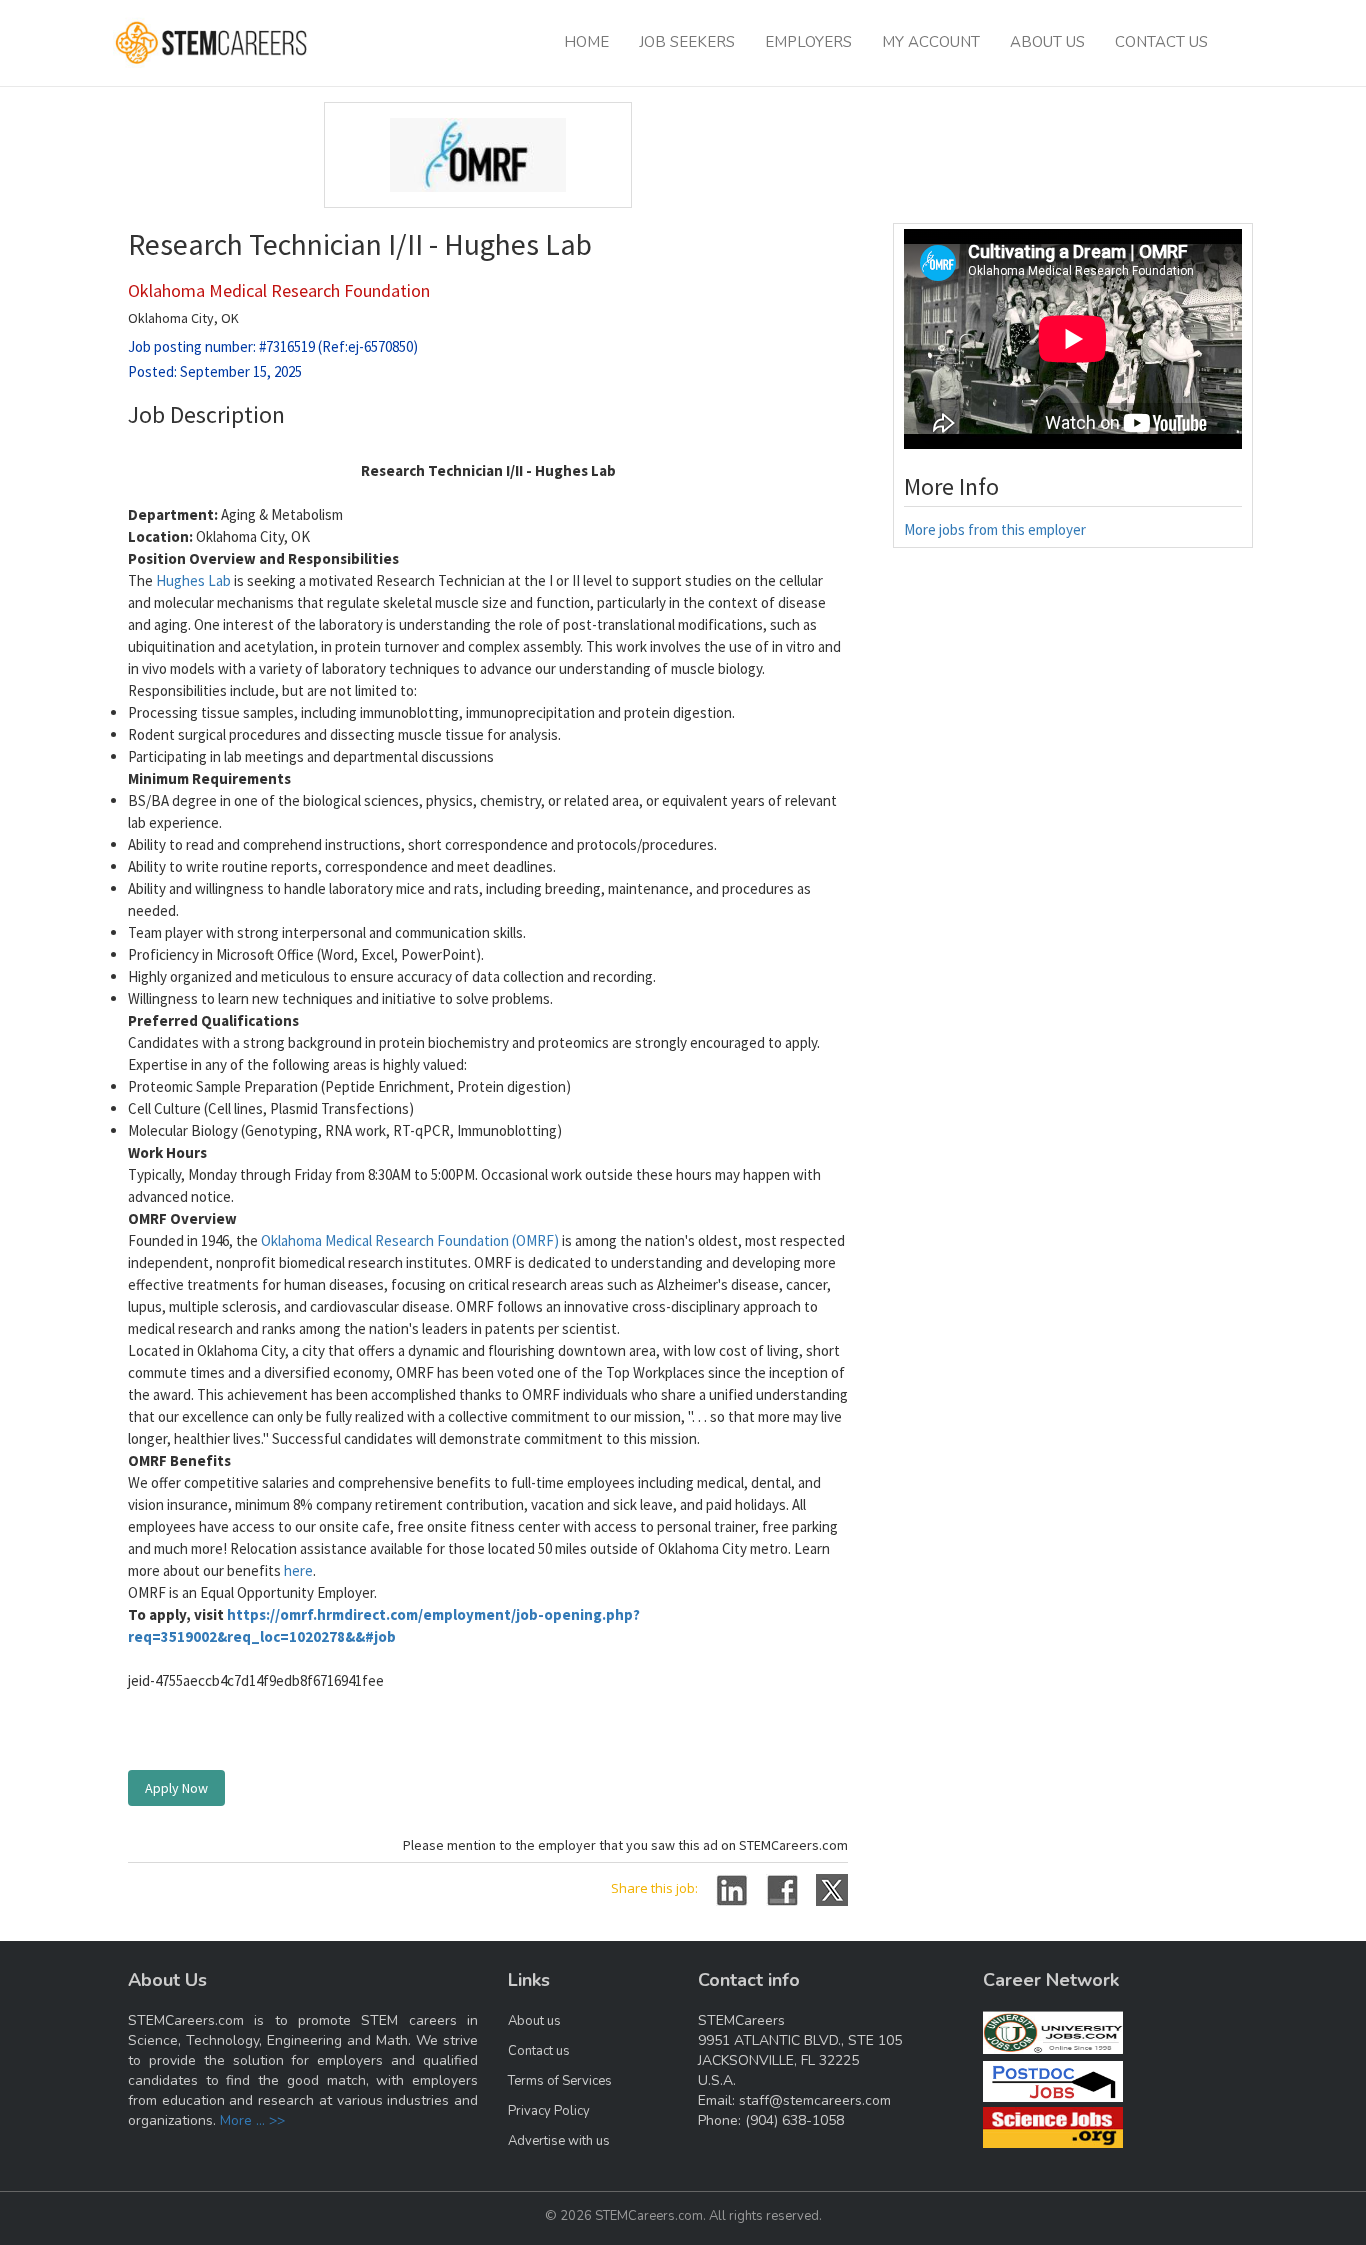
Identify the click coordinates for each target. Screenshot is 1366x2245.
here (298, 1570)
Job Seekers (687, 42)
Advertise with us (559, 2141)
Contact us (539, 2051)
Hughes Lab (193, 580)
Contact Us (1161, 42)
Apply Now (176, 1788)
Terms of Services (560, 2081)
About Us (1047, 42)
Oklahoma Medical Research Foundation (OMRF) (410, 1240)
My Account (931, 42)
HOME (586, 42)
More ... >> (252, 2120)
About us (534, 2021)
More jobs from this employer (995, 529)
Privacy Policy (549, 2111)
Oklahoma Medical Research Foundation (279, 290)
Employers (808, 42)
